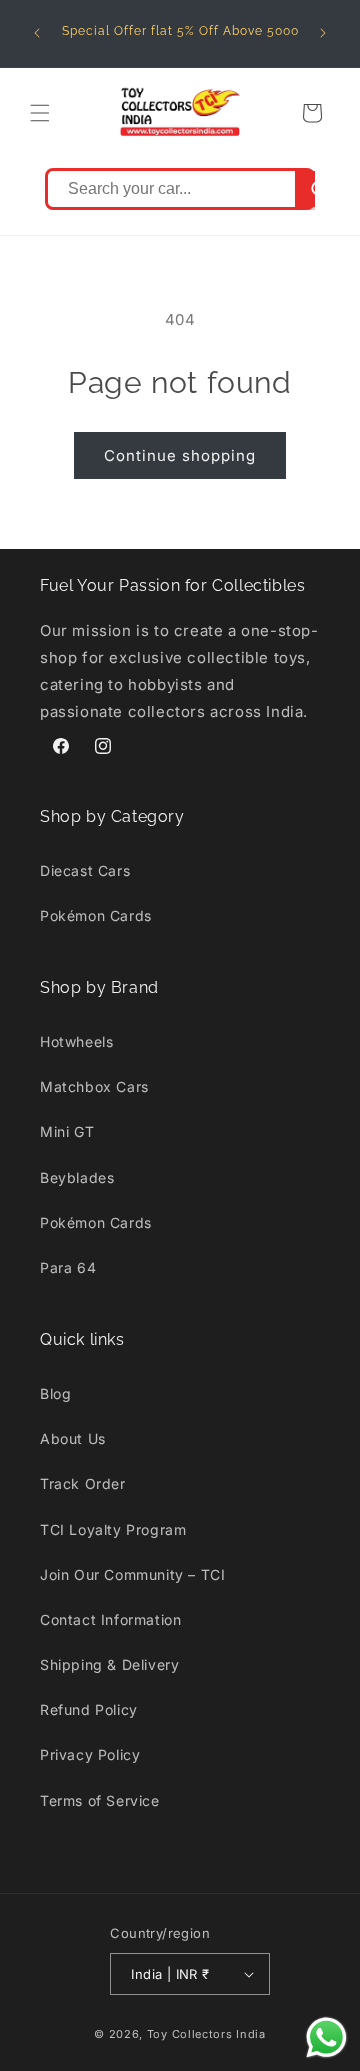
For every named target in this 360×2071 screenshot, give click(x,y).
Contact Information (110, 1619)
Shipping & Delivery (109, 1664)
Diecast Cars (85, 870)
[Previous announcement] (37, 33)
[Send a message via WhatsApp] (326, 2037)
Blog (55, 1393)
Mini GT (67, 1131)
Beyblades (77, 1177)
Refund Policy (89, 1709)
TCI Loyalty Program (113, 1529)
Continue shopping (180, 455)
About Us (73, 1438)
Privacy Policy (90, 1754)
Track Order (83, 1483)
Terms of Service (100, 1800)
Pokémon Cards (96, 915)
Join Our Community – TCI (132, 1574)
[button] (40, 113)
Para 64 (68, 1267)
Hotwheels (76, 1041)
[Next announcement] (323, 33)
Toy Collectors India (206, 2034)
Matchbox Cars (94, 1086)
